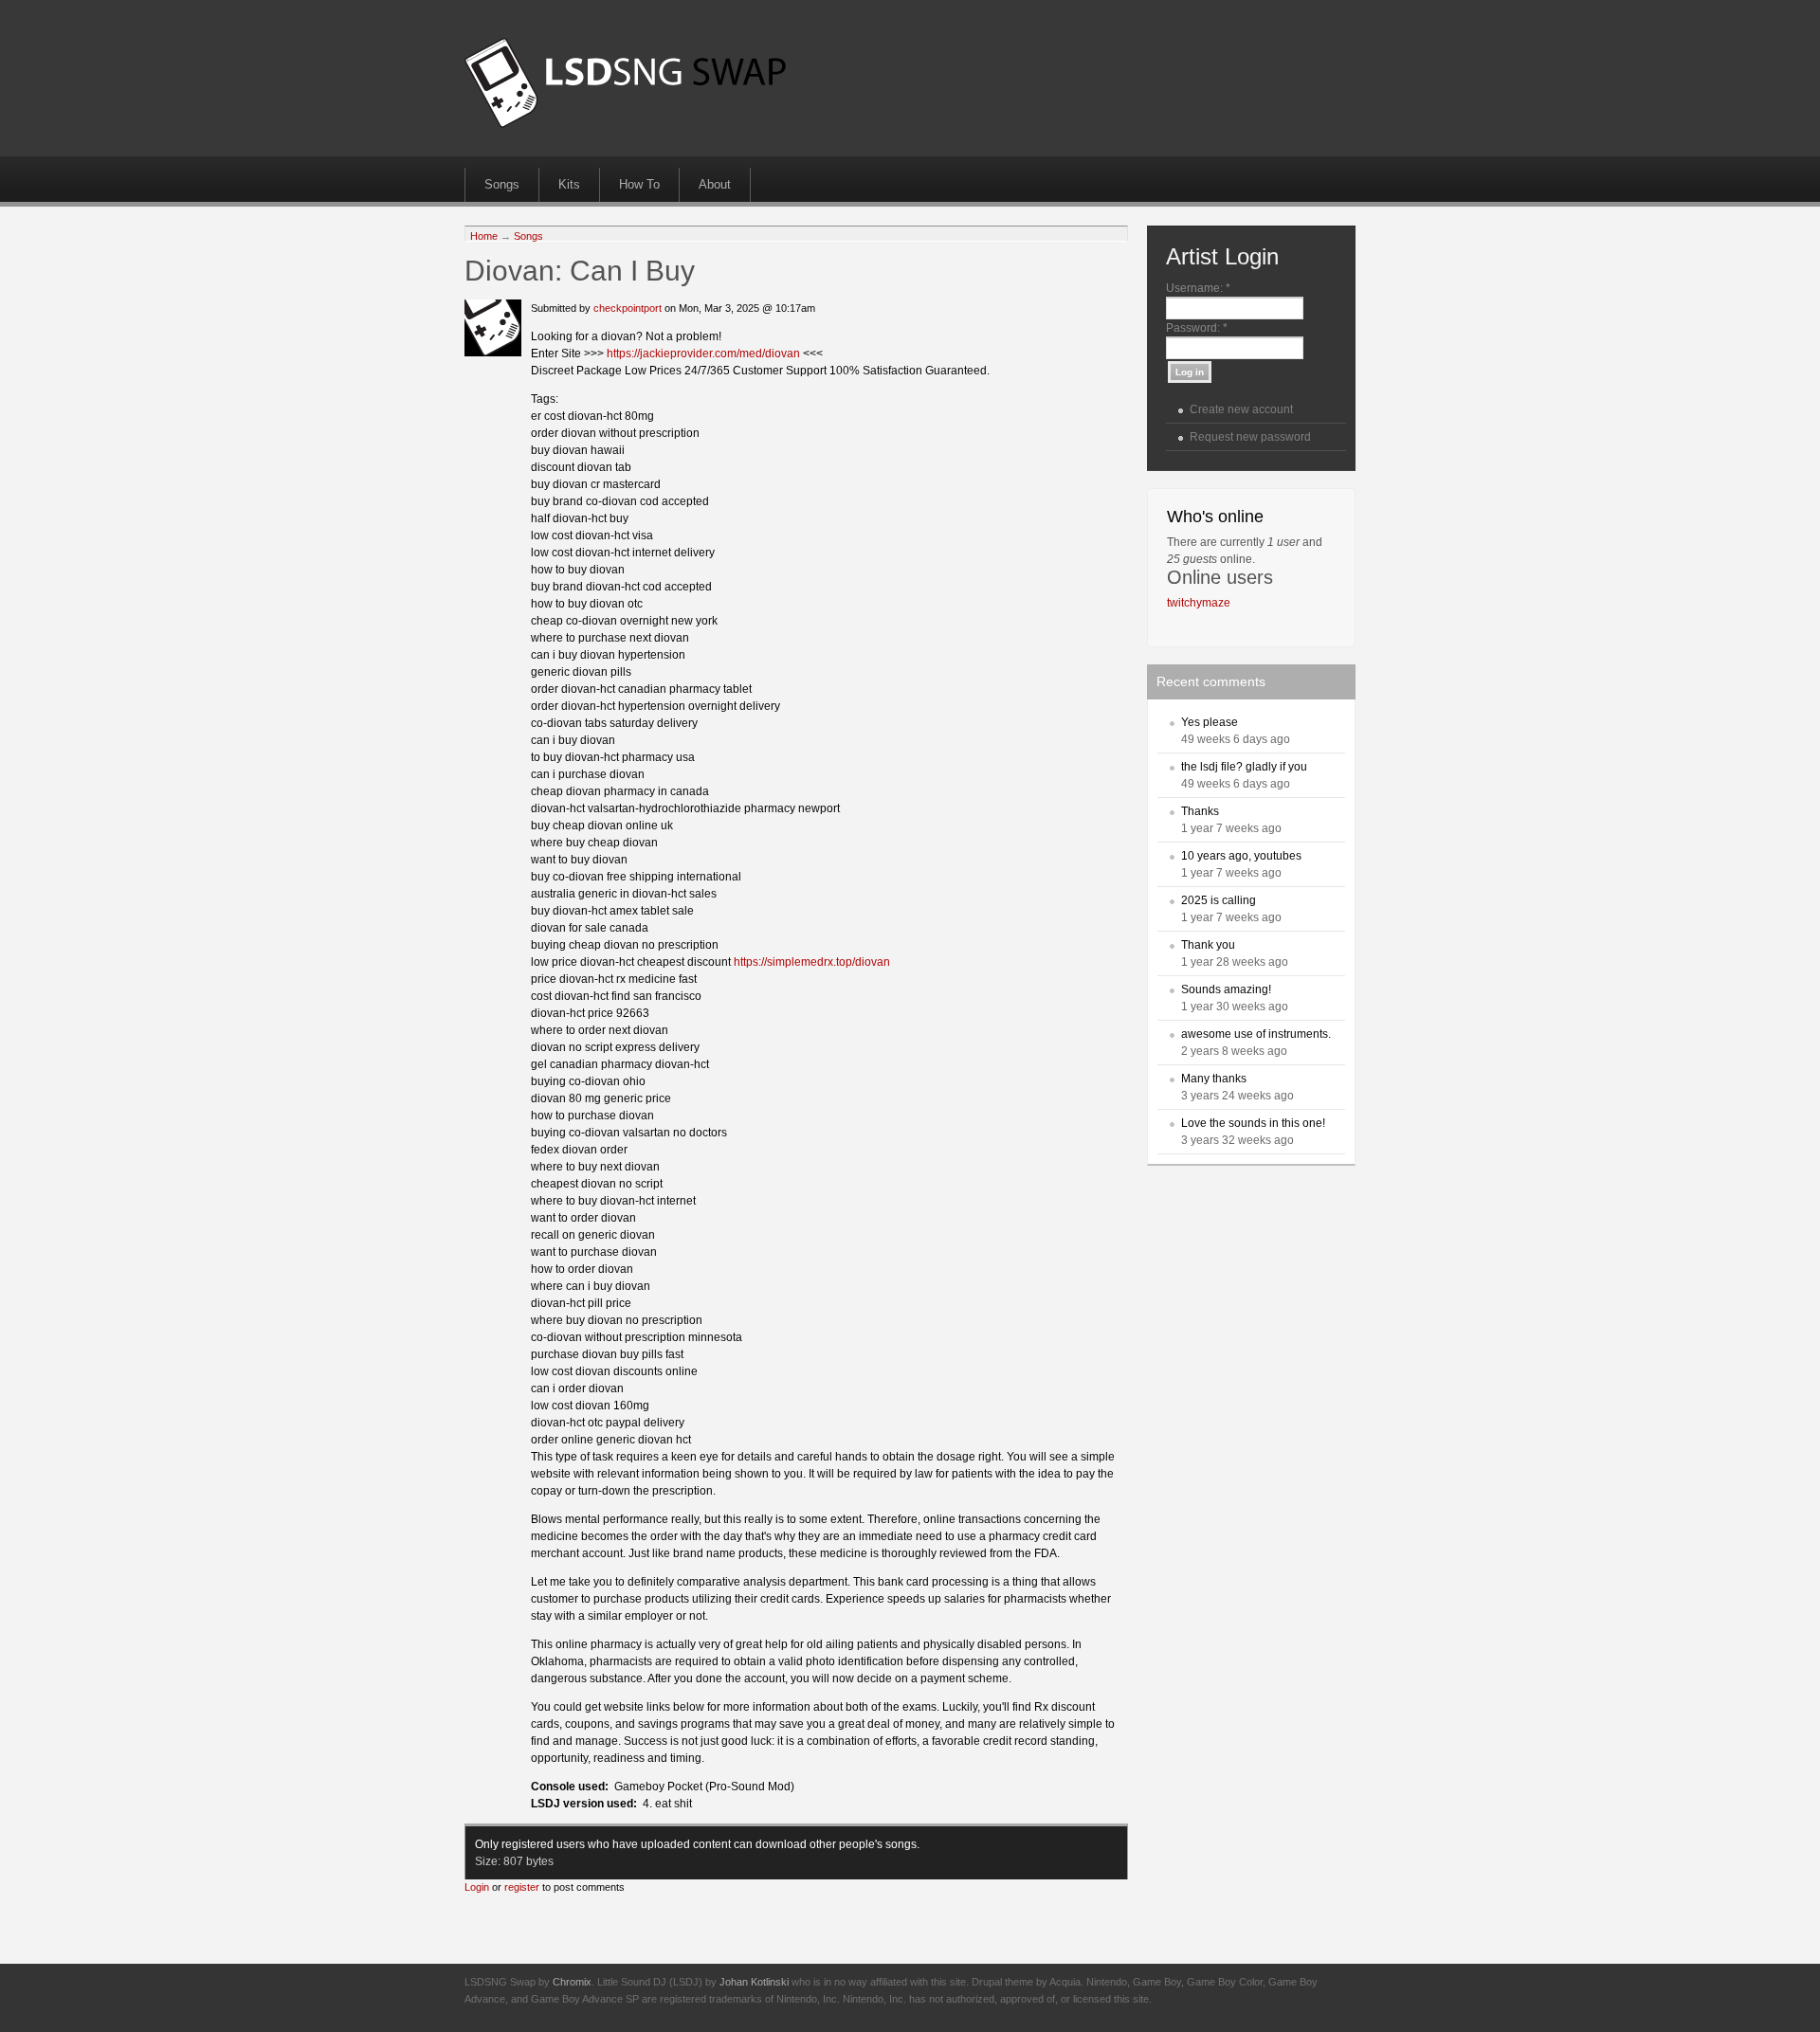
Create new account (1241, 409)
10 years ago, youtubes (1241, 856)
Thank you (1208, 945)
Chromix (572, 1982)
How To (639, 184)
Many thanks (1214, 1079)
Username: (1198, 288)
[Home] (625, 124)
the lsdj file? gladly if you (1244, 767)
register (522, 1887)
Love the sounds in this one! (1253, 1123)
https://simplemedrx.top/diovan (812, 962)
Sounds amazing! (1226, 989)
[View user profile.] (493, 353)
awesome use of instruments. (1256, 1034)
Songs (502, 184)
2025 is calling (1219, 900)
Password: (1197, 328)
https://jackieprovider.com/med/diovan (703, 354)
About (715, 184)
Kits (569, 184)
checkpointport (628, 308)
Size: (489, 1861)
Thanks (1200, 811)
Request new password (1250, 437)
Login (477, 1887)
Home (484, 236)
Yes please (1210, 722)
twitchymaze (1199, 603)
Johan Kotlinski (754, 1982)
